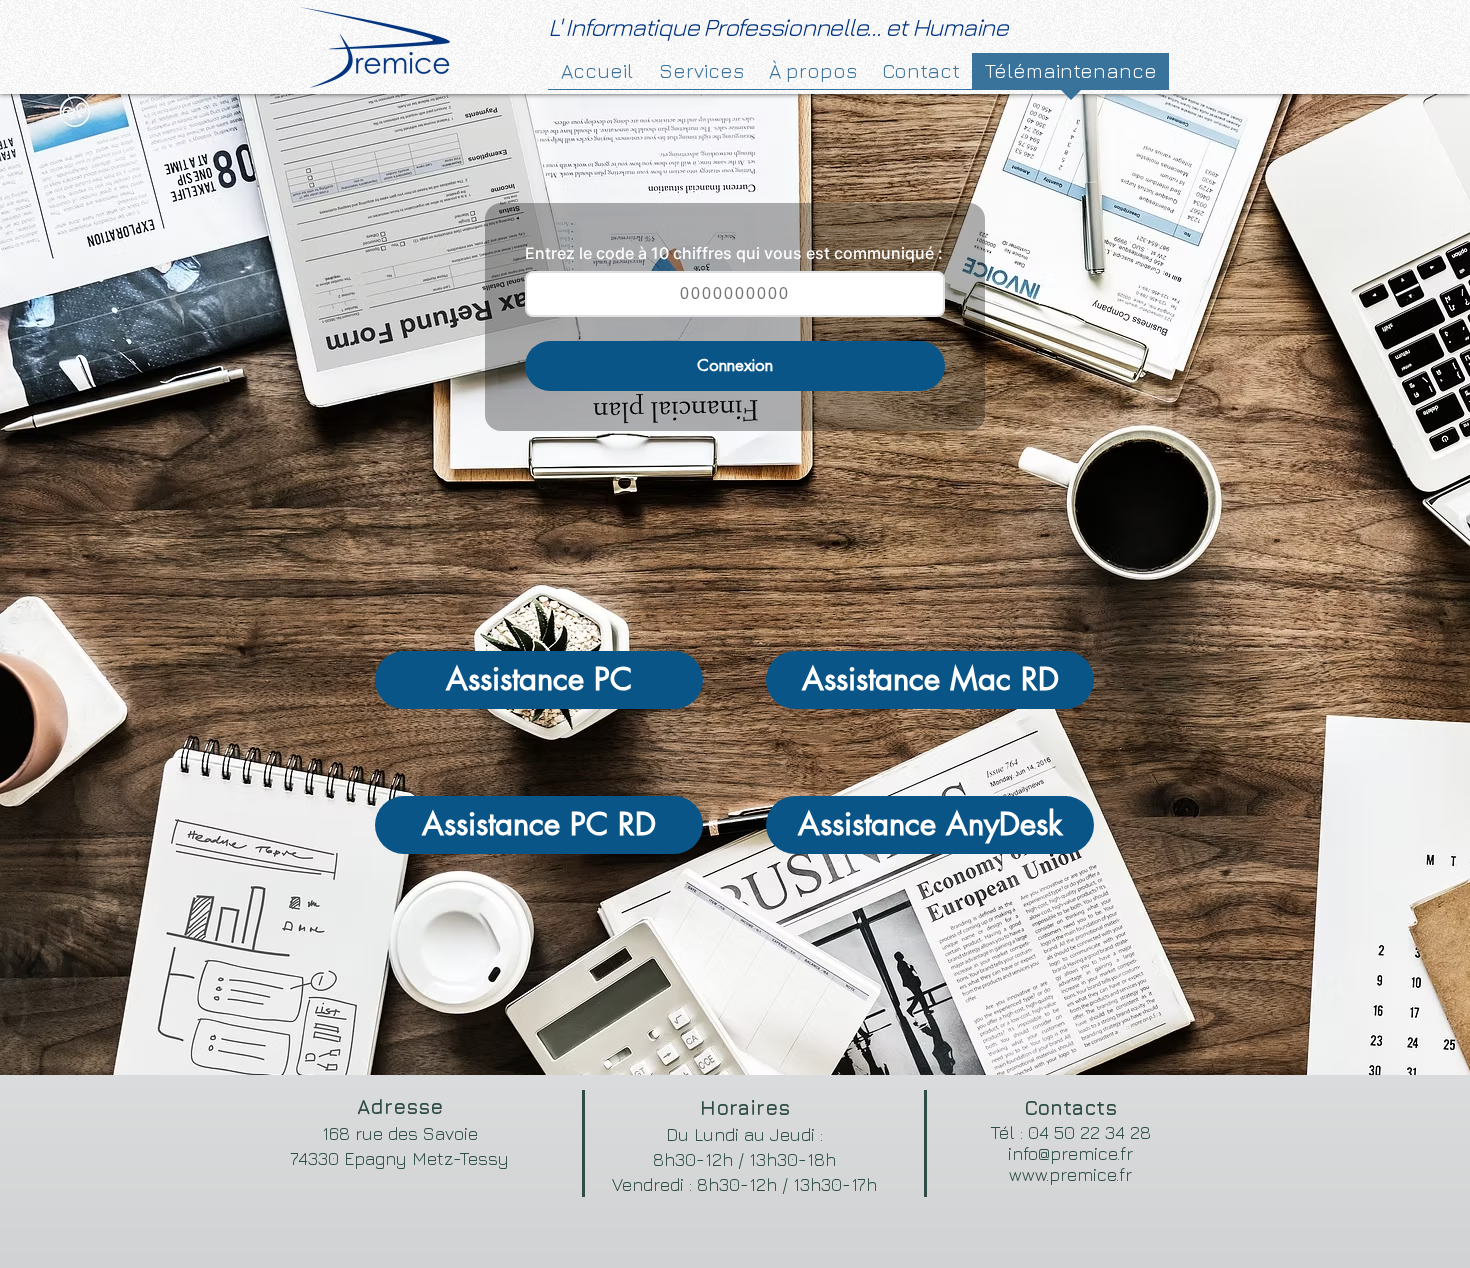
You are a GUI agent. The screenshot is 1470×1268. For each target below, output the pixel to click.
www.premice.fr (1070, 1174)
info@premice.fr (1070, 1153)
